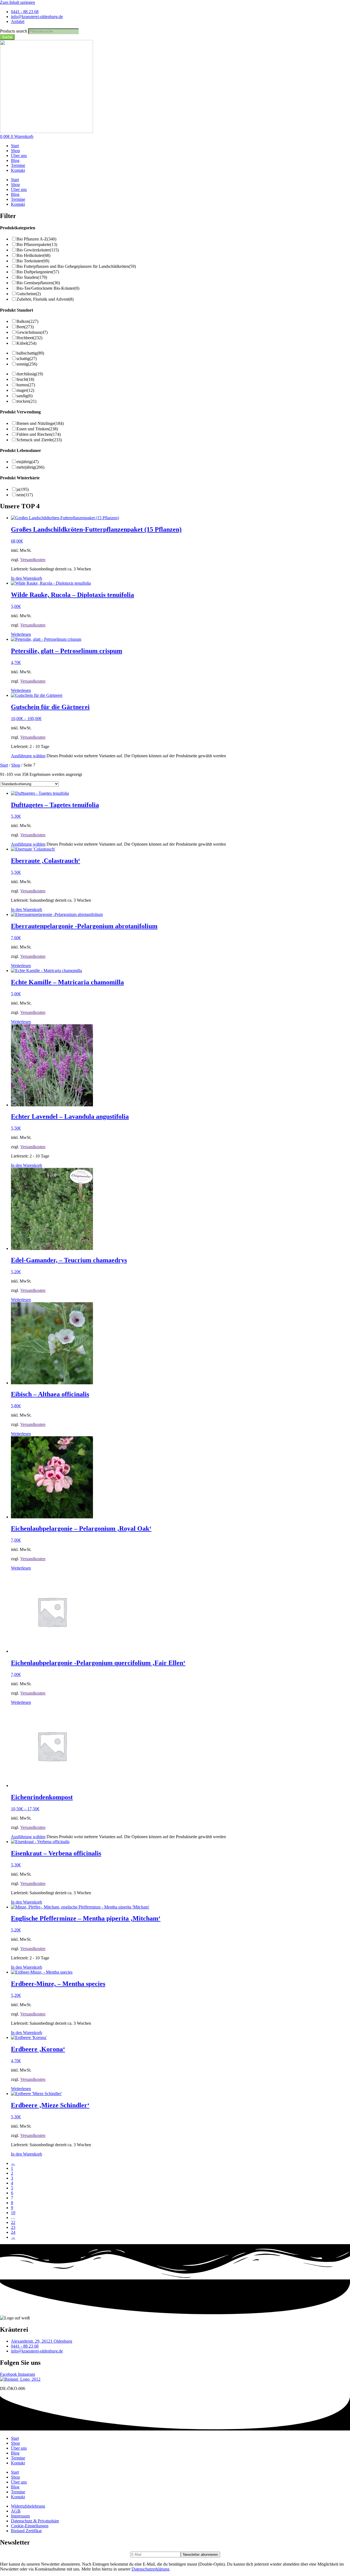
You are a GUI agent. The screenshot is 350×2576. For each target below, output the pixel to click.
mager (25, 390)
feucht (25, 379)
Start (15, 146)
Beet (25, 327)
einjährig (27, 462)
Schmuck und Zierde (39, 440)
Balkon (27, 321)
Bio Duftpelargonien (38, 272)
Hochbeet (29, 338)
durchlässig (30, 374)
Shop (15, 151)
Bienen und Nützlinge (40, 423)
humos (26, 385)
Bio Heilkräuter (33, 255)
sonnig (27, 364)
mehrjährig (30, 467)
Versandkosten (33, 560)
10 (13, 2213)
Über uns (19, 156)
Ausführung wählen (28, 756)
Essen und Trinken (37, 429)
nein (25, 495)
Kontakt (18, 170)
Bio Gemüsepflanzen (38, 283)
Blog (15, 160)
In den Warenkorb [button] (27, 578)
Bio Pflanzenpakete (37, 244)
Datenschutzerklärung (150, 2569)
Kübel (26, 343)
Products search (14, 31)
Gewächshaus (32, 332)
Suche (7, 37)
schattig (27, 359)
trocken (26, 401)
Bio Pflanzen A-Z (36, 239)
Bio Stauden (32, 277)
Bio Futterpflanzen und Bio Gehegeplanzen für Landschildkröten (76, 266)
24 (13, 2232)
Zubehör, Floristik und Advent (45, 299)
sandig (24, 396)
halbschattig (30, 353)
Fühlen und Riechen (39, 434)
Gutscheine (29, 294)
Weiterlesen (21, 634)
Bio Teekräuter (33, 261)
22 (13, 2222)
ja (23, 489)
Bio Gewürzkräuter (38, 250)
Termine (18, 165)
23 (13, 2227)
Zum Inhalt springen (17, 2)
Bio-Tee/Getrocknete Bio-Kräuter (48, 288)
